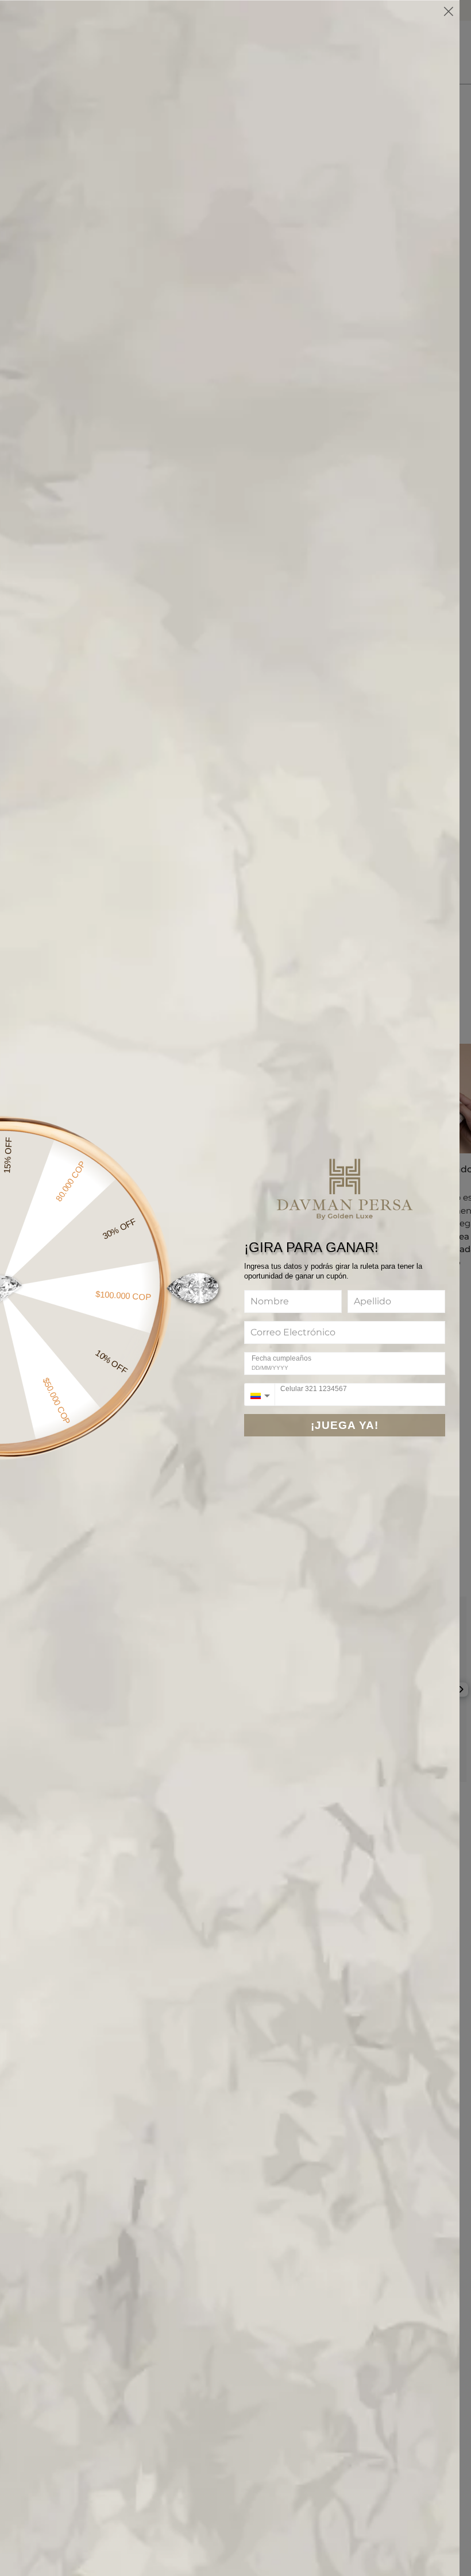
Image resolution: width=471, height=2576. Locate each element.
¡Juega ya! (345, 1425)
